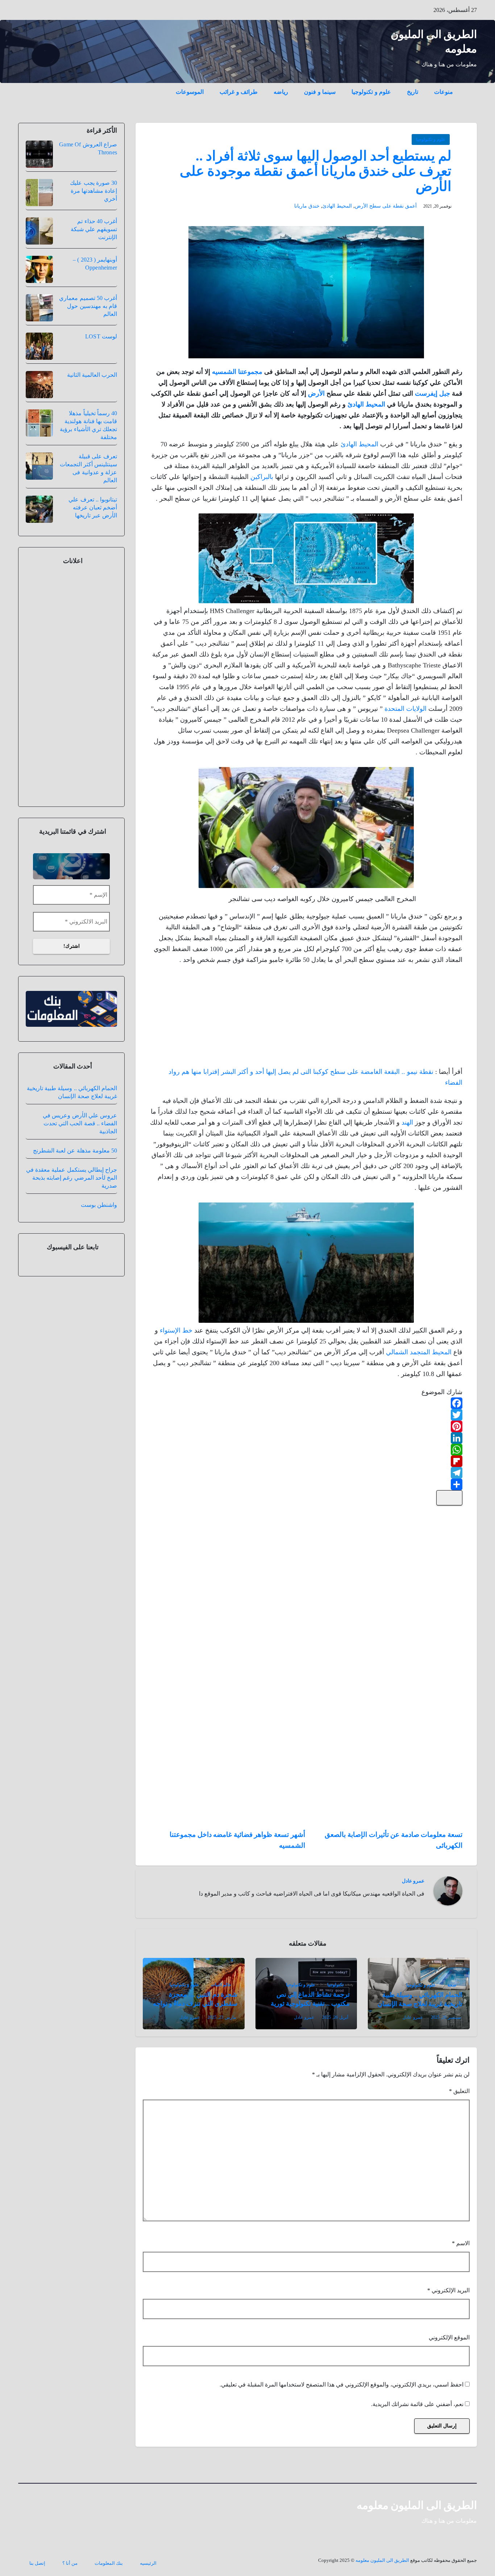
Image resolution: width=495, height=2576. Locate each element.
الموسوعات (190, 92)
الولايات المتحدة (405, 709)
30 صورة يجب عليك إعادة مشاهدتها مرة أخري (93, 191)
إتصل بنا (37, 2563)
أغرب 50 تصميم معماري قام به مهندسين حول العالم (88, 306)
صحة (452, 1985)
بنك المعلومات (109, 2563)
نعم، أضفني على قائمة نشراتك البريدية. (418, 2404)
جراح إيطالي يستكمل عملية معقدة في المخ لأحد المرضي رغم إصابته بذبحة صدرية (72, 1178)
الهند (407, 1122)
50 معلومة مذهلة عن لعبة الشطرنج (75, 1151)
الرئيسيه (148, 2563)
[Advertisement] (408, 1018)
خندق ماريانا (307, 206)
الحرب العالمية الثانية (92, 375)
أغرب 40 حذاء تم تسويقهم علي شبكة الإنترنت (94, 229)
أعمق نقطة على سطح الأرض (386, 206)
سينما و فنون (320, 92)
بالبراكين (262, 477)
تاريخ (413, 92)
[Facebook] (306, 1403)
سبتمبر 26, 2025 (446, 2017)
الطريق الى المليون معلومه (417, 2505)
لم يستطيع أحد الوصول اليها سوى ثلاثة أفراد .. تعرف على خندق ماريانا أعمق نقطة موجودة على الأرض (316, 171)
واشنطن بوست (99, 1205)
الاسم (461, 2243)
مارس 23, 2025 (222, 2017)
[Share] (306, 1484)
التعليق (459, 2091)
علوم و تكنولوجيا (371, 92)
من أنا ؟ (70, 2563)
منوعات (444, 92)
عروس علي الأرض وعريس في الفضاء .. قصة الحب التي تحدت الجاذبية (80, 1123)
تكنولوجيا (335, 1985)
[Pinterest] (306, 1426)
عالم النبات (221, 1985)
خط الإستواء (176, 1330)
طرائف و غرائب (239, 92)
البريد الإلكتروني (448, 2290)
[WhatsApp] (306, 1450)
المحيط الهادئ (337, 206)
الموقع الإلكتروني (449, 2337)
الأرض (316, 393)
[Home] (469, 87)
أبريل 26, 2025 (335, 2017)
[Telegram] (306, 1473)
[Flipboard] (306, 1461)
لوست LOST (101, 336)
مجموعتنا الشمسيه (237, 372)
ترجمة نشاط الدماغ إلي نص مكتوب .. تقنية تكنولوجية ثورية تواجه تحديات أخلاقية (310, 2004)
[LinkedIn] (306, 1438)
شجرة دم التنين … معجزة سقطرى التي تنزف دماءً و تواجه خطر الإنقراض (195, 2004)
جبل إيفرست (432, 393)
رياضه (281, 92)
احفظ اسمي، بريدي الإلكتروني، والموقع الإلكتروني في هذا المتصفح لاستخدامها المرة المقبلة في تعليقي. (342, 2385)
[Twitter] (306, 1415)
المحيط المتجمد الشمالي (419, 1352)
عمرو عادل (413, 1881)
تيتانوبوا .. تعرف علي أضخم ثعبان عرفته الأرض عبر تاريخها (93, 507)
